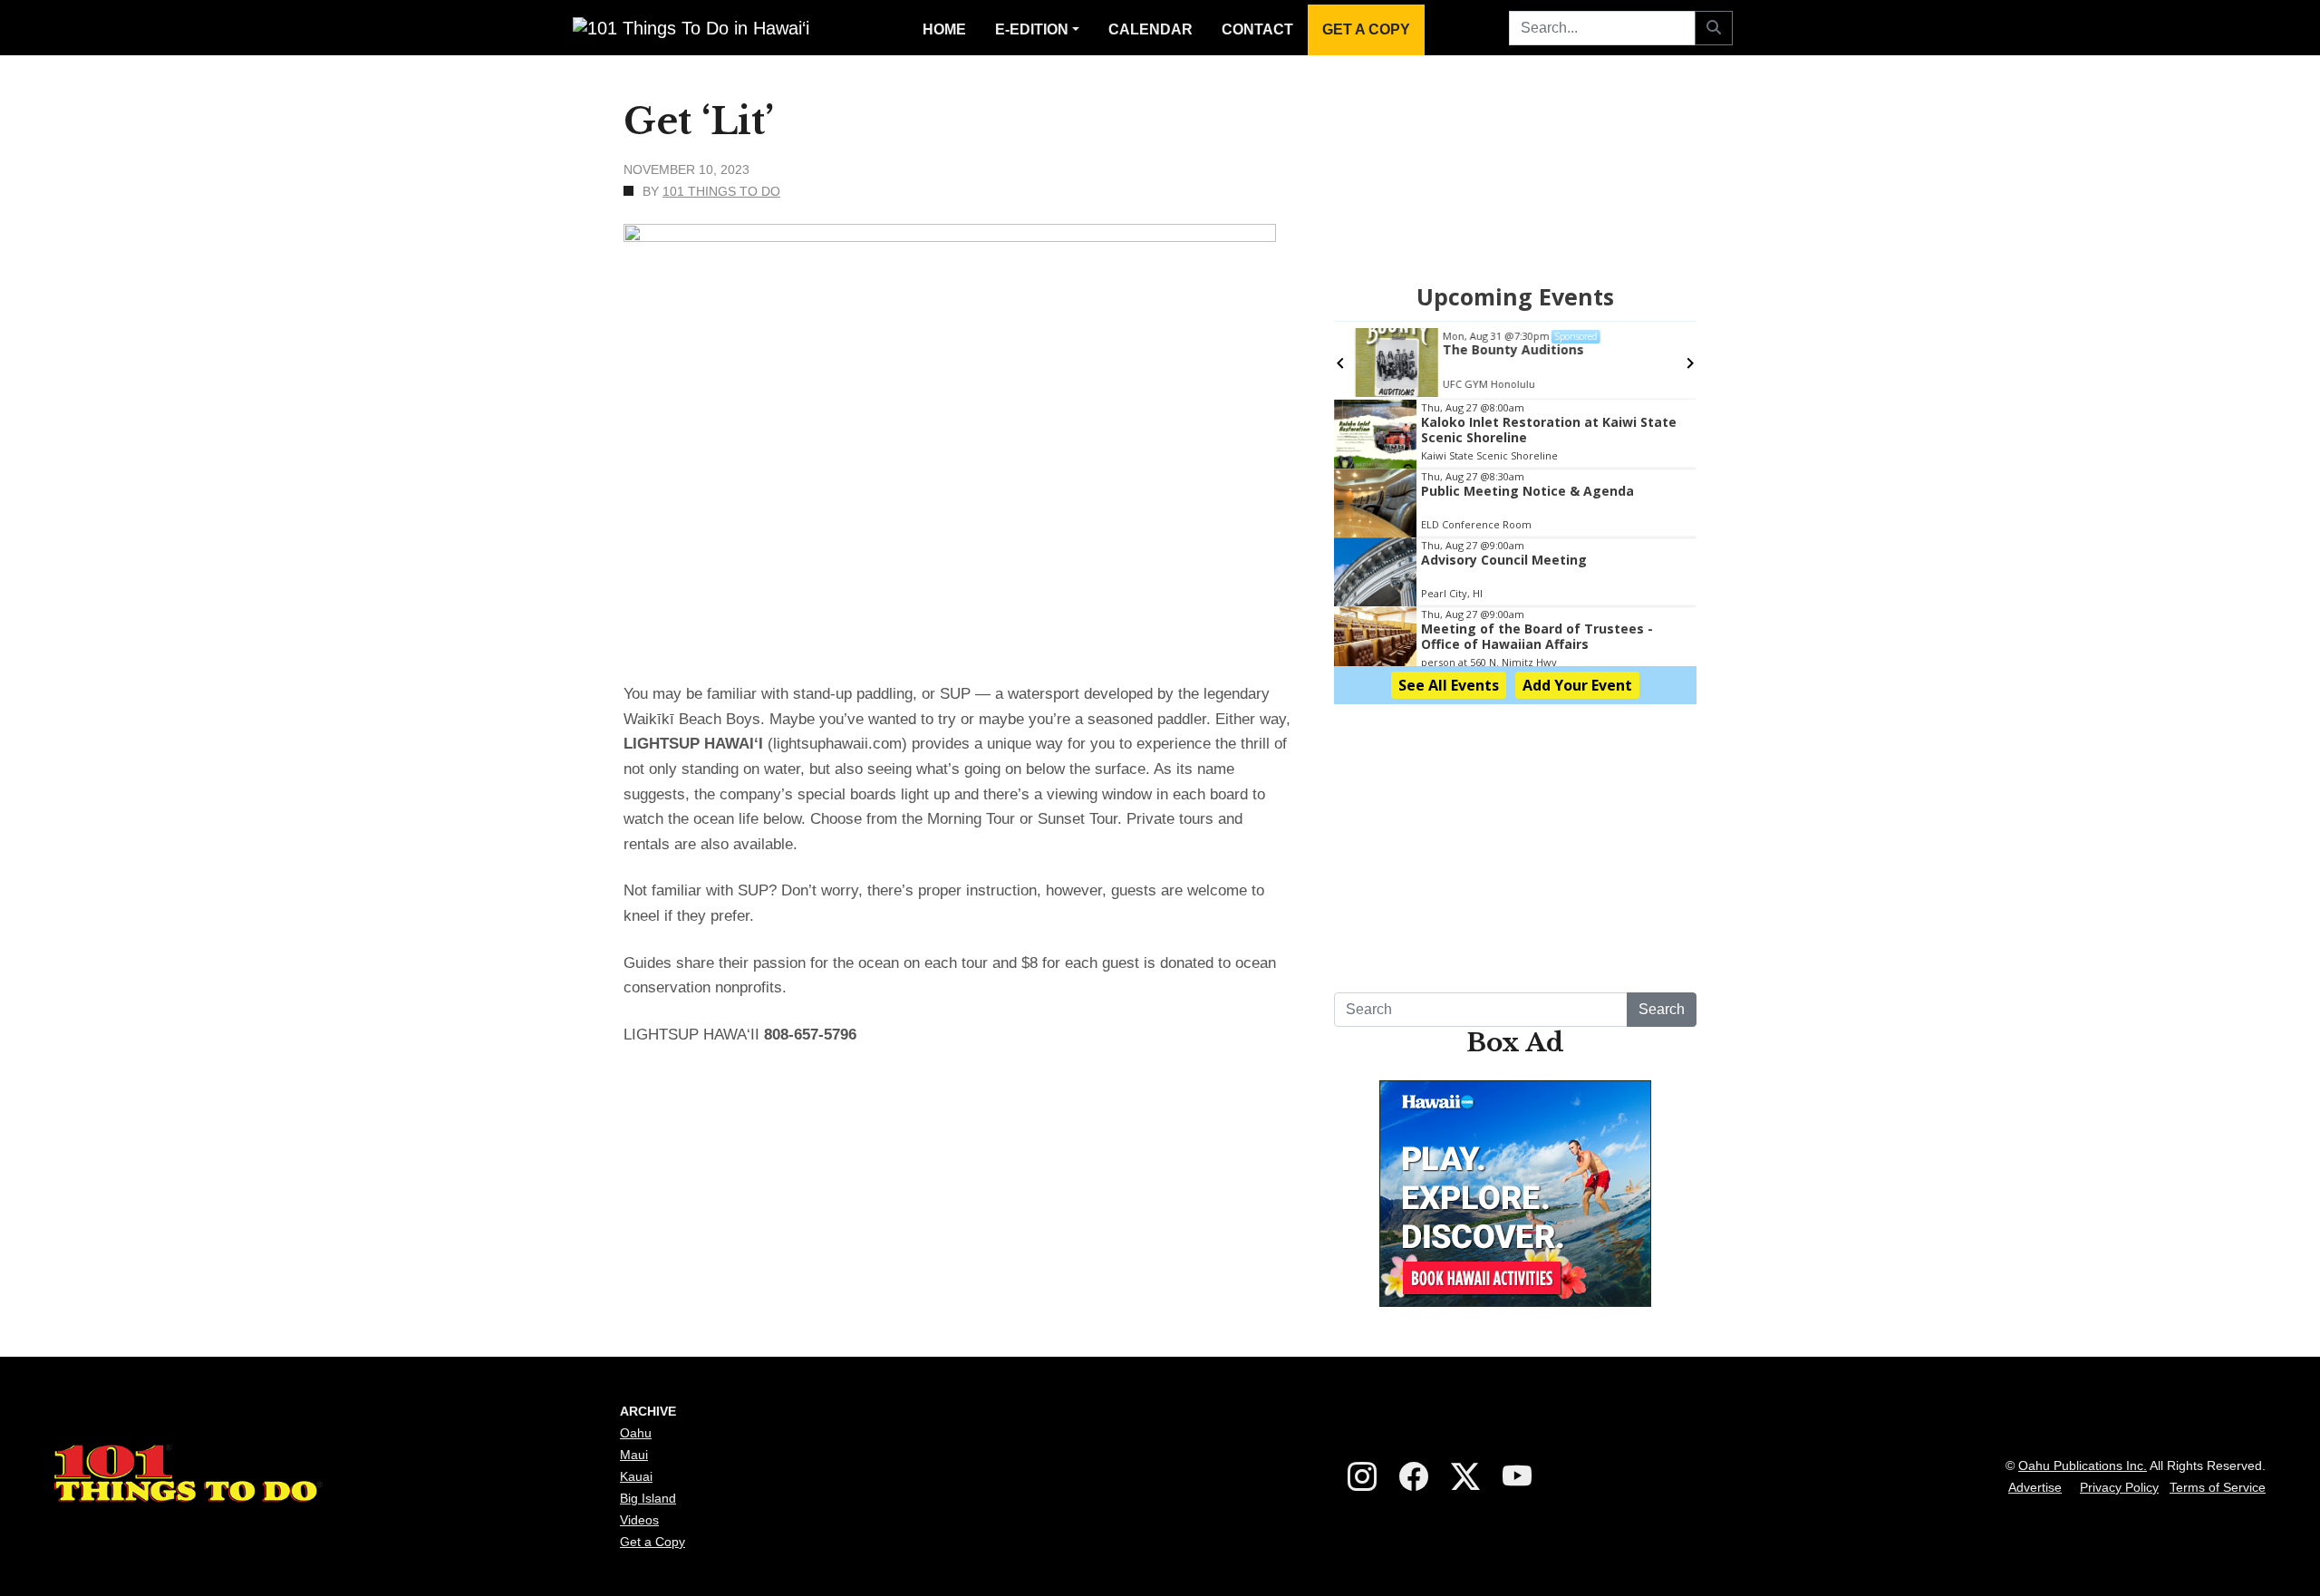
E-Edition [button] (1032, 29)
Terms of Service (2218, 1487)
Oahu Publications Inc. (2083, 1465)
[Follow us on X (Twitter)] (1465, 1477)
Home (944, 29)
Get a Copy (1366, 29)
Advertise (2035, 1487)
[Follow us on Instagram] (1362, 1477)
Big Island (648, 1498)
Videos (639, 1520)
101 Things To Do (721, 191)
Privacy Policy (2119, 1487)
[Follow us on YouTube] (1517, 1477)
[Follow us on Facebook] (1414, 1477)
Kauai (636, 1476)
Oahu (636, 1433)
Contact (1257, 29)
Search (1662, 1009)
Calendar (1150, 29)
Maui (634, 1455)
